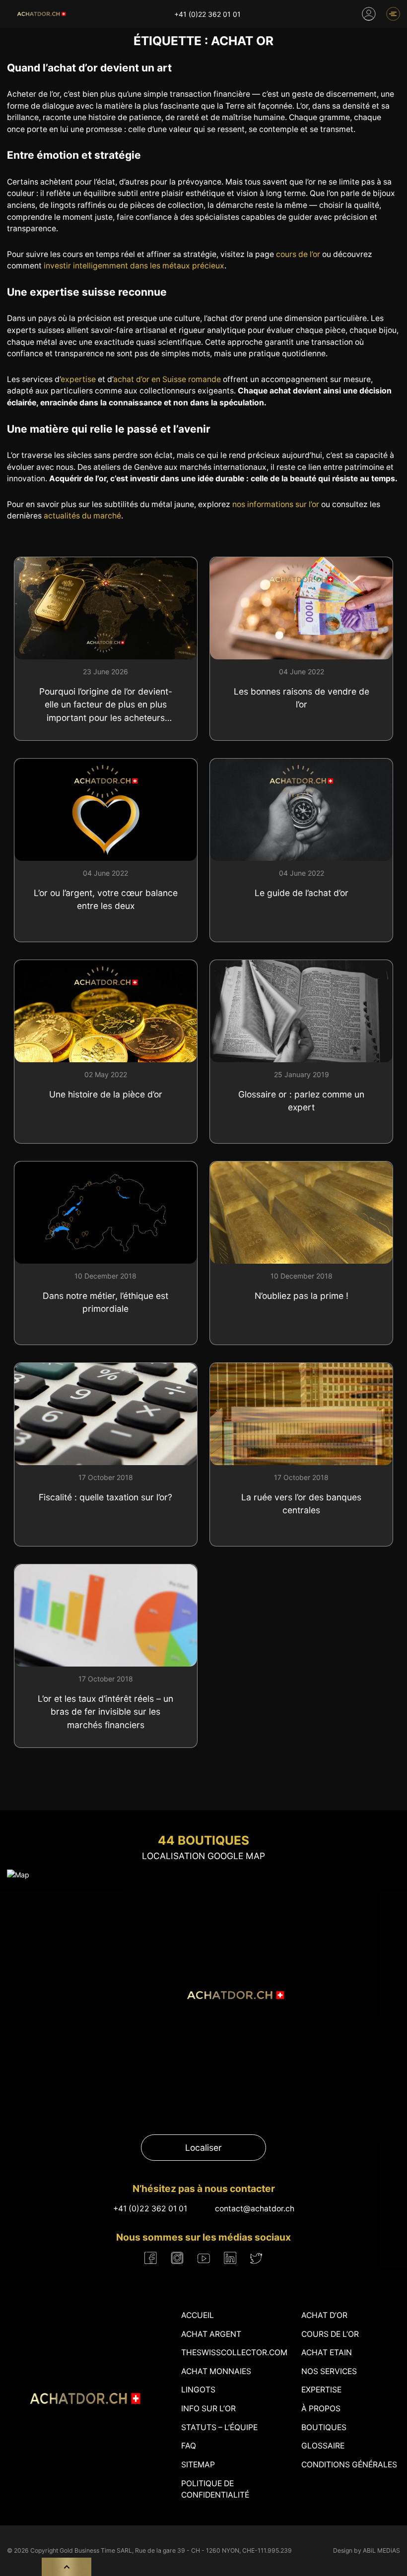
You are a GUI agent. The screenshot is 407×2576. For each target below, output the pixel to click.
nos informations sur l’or (276, 504)
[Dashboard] (369, 14)
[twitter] (256, 2258)
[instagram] (177, 2258)
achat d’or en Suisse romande (167, 379)
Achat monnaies (216, 2371)
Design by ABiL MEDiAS (367, 2550)
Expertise (321, 2390)
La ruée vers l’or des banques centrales (301, 1504)
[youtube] (204, 2258)
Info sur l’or (208, 2409)
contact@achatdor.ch (255, 2209)
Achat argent (211, 2334)
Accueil (198, 2315)
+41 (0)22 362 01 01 (207, 14)
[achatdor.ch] (41, 14)
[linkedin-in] (230, 2258)
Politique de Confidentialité (215, 2489)
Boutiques (324, 2427)
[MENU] (393, 14)
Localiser (203, 2148)
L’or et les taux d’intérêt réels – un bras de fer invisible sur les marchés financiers (105, 1712)
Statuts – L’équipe (219, 2427)
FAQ (189, 2446)
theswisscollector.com (234, 2352)
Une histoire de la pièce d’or (106, 1094)
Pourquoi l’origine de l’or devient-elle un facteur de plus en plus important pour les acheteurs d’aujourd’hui (106, 705)
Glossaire (323, 2446)
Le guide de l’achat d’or (302, 893)
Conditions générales (349, 2465)
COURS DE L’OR (330, 2334)
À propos (321, 2409)
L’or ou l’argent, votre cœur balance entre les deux (106, 899)
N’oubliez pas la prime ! (302, 1296)
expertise (78, 379)
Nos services (329, 2371)
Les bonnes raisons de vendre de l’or (302, 698)
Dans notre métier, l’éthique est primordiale (105, 1302)
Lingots (198, 2390)
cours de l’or (298, 254)
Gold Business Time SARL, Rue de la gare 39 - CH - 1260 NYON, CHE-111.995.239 (176, 2550)
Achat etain (327, 2352)
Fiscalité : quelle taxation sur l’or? (105, 1497)
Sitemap (198, 2465)
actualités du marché (82, 516)
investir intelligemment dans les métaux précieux (134, 266)
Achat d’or (324, 2315)
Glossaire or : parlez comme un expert (301, 1101)
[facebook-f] (151, 2258)
